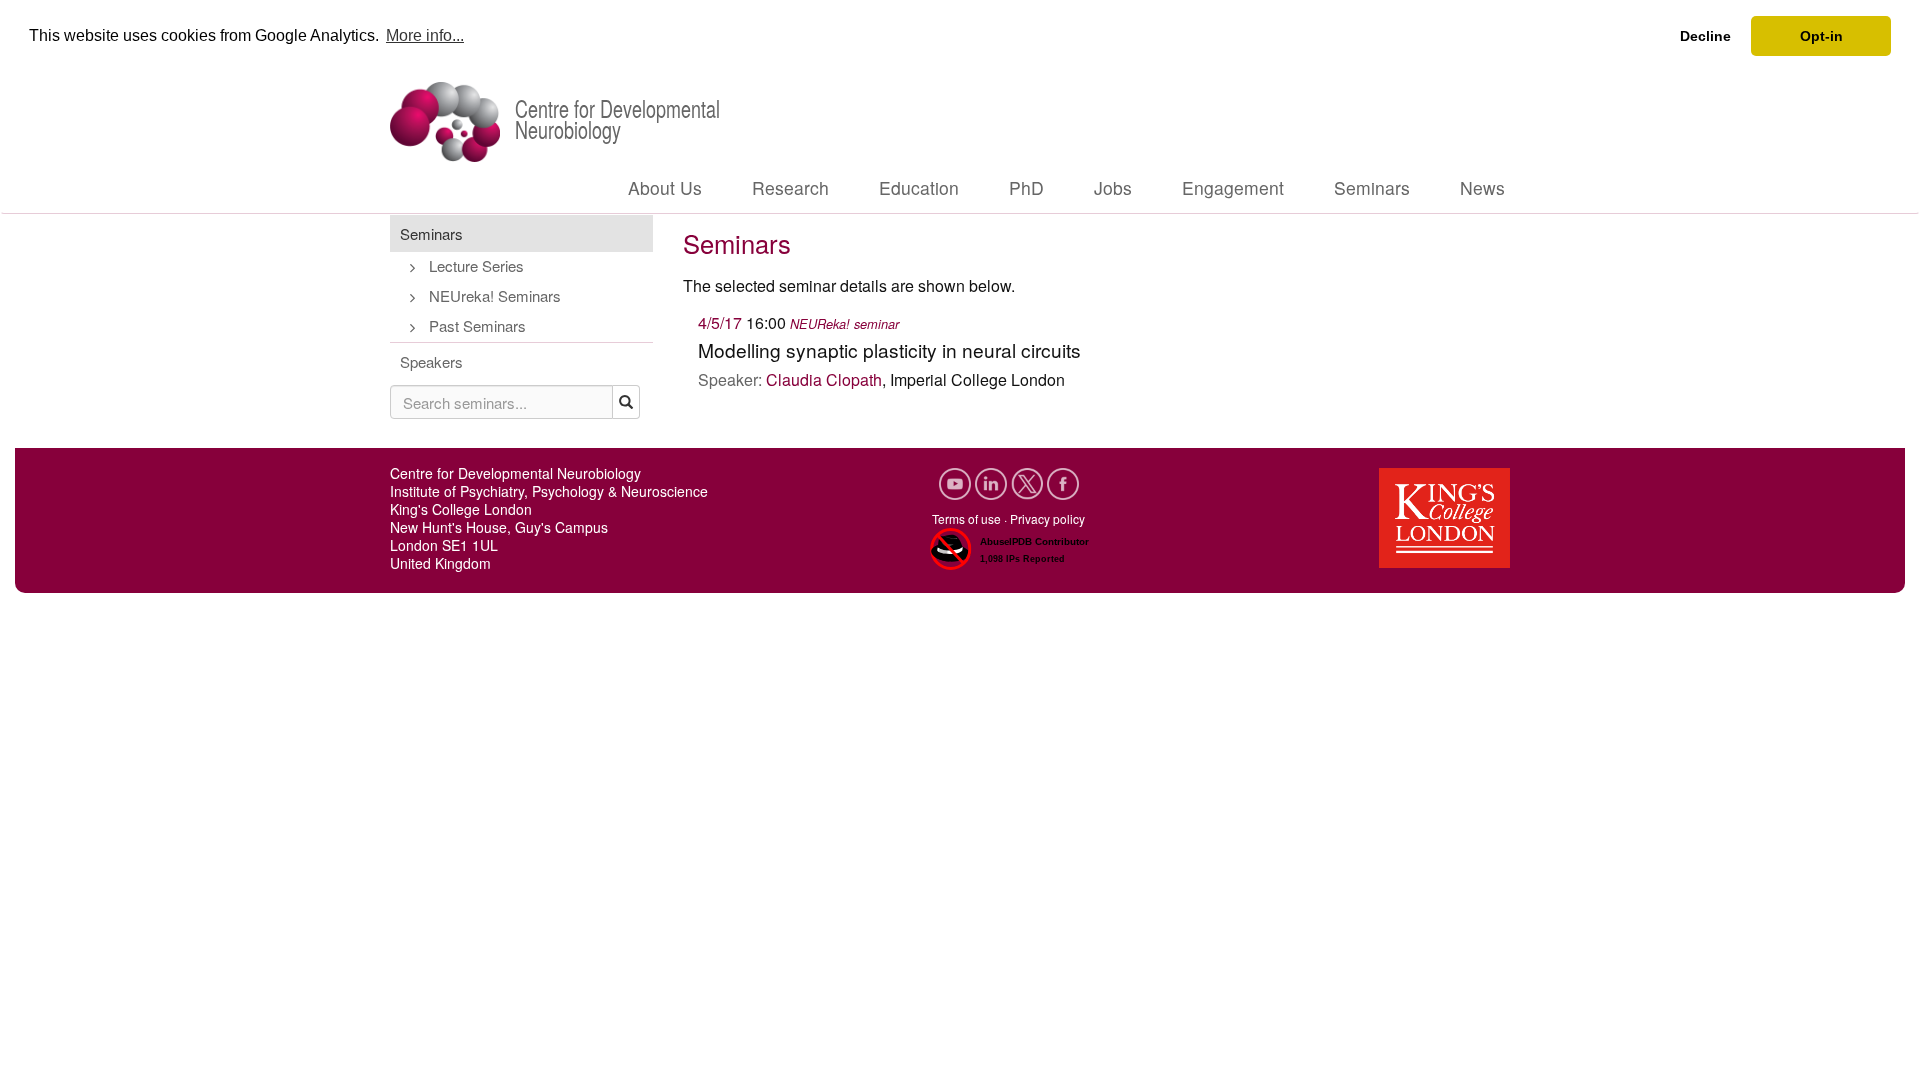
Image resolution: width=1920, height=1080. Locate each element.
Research (790, 187)
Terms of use (966, 518)
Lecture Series (476, 265)
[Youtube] (957, 481)
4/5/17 (720, 322)
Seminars (1372, 187)
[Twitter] (1029, 481)
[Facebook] (1063, 481)
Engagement (1233, 187)
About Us (665, 187)
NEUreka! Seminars (495, 295)
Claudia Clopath (824, 379)
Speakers (431, 361)
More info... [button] (425, 35)
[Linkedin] (993, 481)
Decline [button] (1705, 36)
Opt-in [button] (1821, 36)
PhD (1026, 187)
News (1482, 187)
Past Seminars (477, 325)
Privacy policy (1047, 518)
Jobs (1113, 187)
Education (919, 187)
